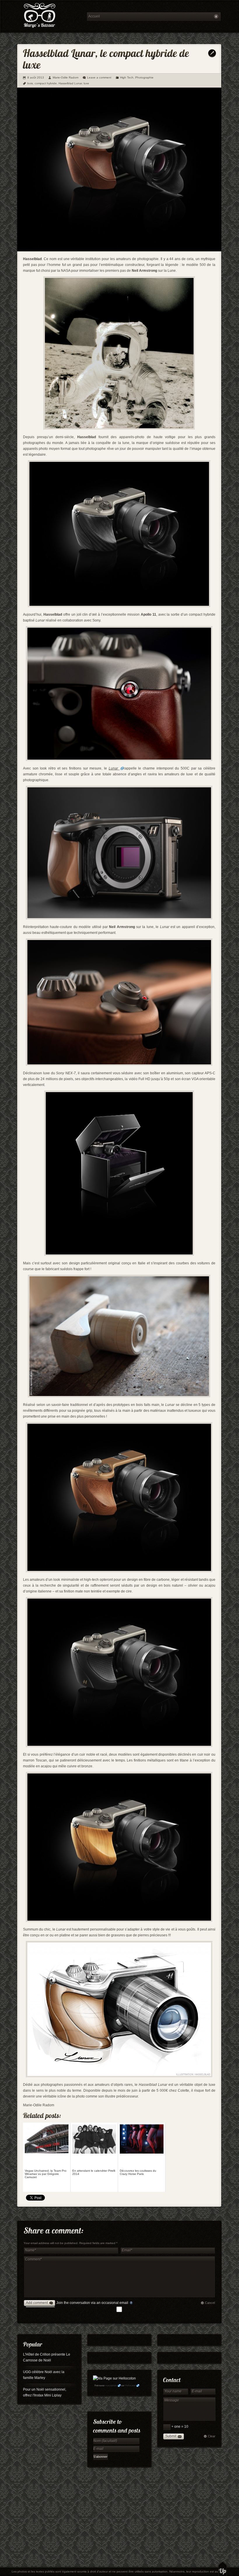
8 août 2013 (36, 78)
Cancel (210, 2303)
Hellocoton (130, 2386)
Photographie (144, 78)
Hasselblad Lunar (70, 83)
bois (30, 83)
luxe (86, 83)
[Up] (223, 2569)
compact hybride (46, 83)
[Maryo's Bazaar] (50, 16)
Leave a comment (99, 78)
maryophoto (111, 2386)
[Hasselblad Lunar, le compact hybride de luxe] (119, 250)
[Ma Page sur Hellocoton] (114, 2378)
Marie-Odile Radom (66, 78)
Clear (212, 2436)
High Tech (127, 78)
